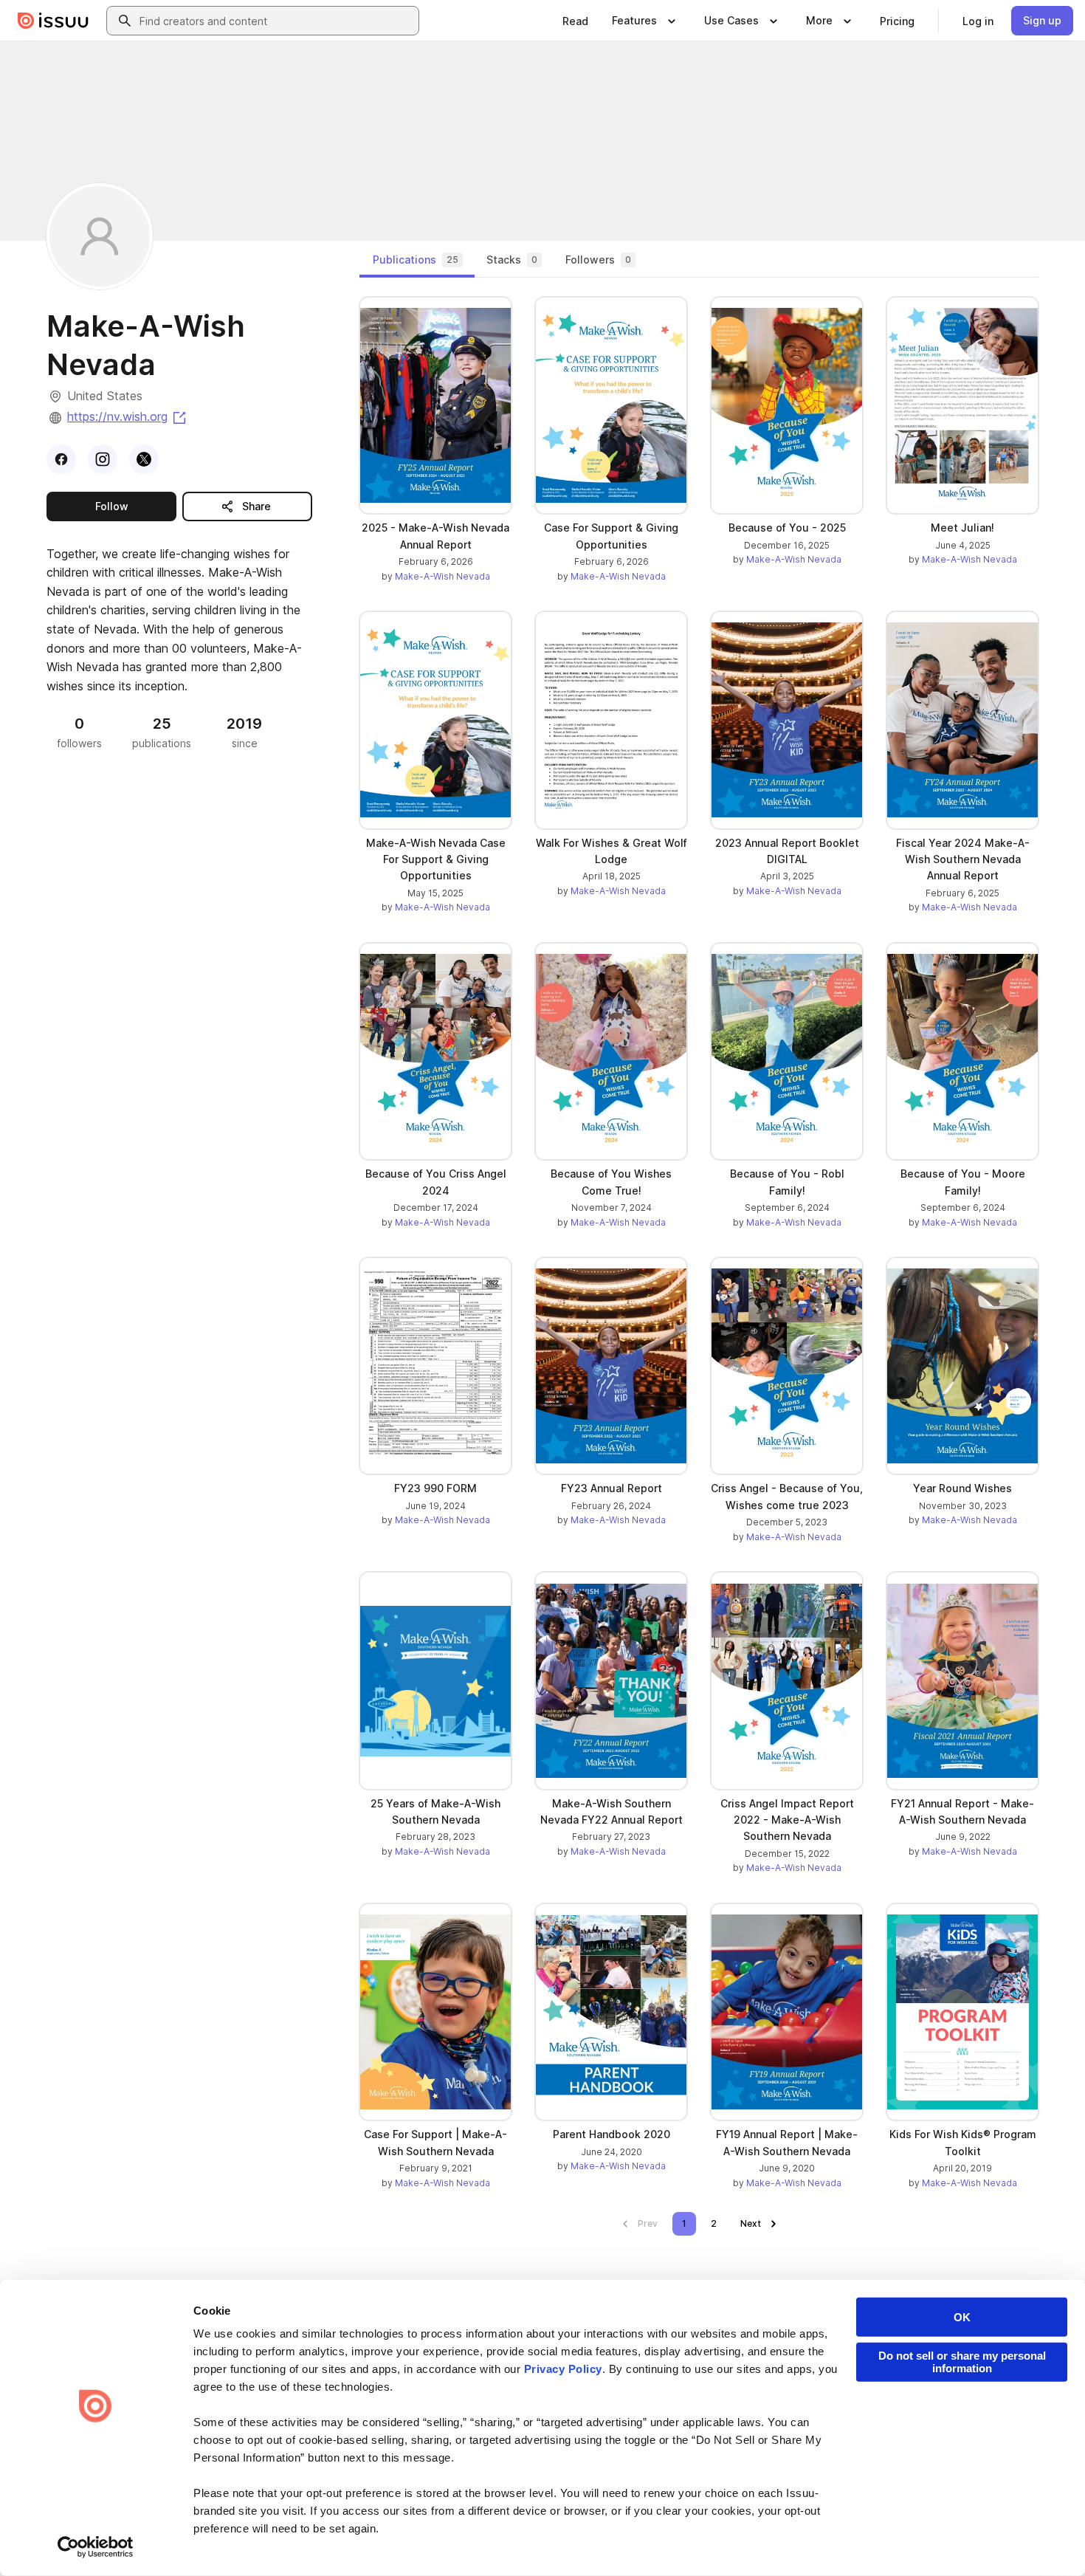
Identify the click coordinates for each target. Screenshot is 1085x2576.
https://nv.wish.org (128, 416)
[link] (575, 21)
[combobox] (276, 21)
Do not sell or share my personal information (962, 2362)
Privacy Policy (563, 2369)
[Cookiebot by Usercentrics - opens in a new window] (96, 2547)
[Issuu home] (53, 21)
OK (962, 2317)
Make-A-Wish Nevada (442, 576)
